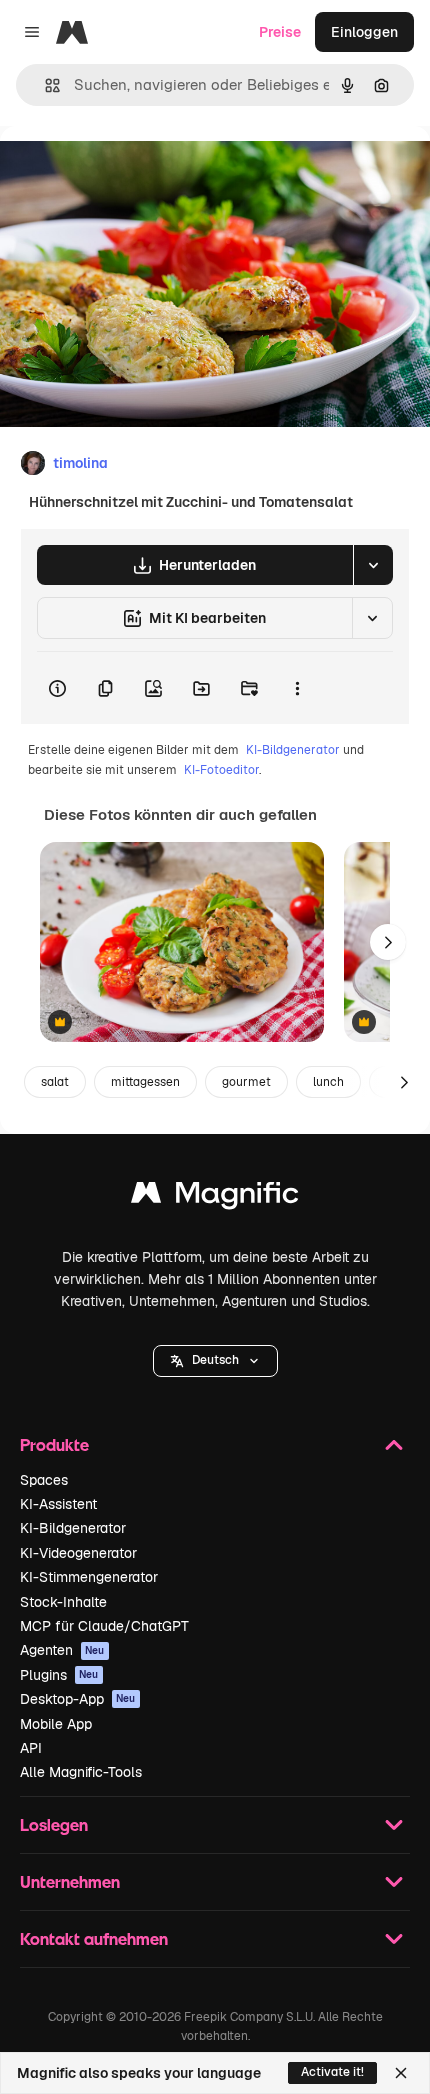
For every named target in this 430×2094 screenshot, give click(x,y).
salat (55, 1082)
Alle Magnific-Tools (81, 1772)
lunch (328, 1082)
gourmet (246, 1082)
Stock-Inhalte (63, 1602)
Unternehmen (70, 1881)
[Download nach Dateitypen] (373, 565)
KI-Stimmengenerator (89, 1577)
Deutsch (215, 1360)
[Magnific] (215, 1197)
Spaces (44, 1480)
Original (128, 171)
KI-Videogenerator (78, 1553)
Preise (280, 32)
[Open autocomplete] (44, 85)
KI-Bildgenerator (293, 750)
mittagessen (145, 1082)
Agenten (62, 1650)
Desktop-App (78, 1699)
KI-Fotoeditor (221, 770)
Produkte (54, 1444)
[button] (215, 1361)
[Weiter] (388, 942)
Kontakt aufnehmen (94, 1938)
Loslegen (54, 1824)
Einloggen (364, 32)
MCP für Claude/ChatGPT (104, 1626)
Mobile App (56, 1724)
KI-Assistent (58, 1504)
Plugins (59, 1675)
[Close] (401, 2073)
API (31, 1748)
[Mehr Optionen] (297, 688)
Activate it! (332, 2072)
